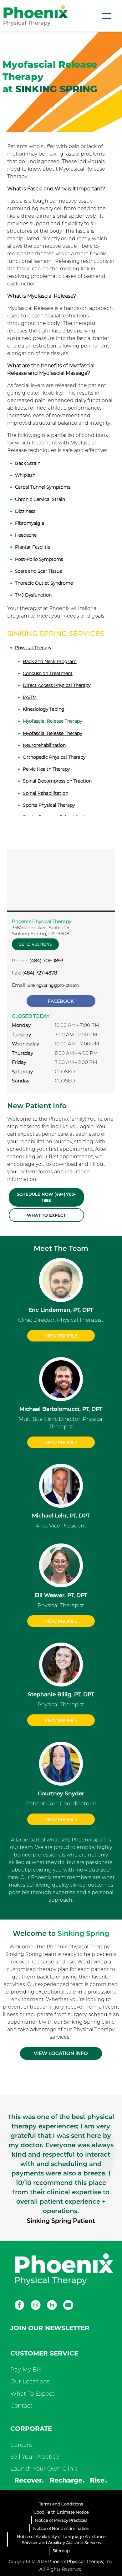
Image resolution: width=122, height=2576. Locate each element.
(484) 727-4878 (40, 973)
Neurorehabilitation (44, 745)
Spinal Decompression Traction (57, 781)
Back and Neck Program (50, 661)
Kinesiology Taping (44, 709)
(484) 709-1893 (46, 961)
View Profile (61, 1336)
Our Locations (30, 2382)
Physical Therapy (33, 648)
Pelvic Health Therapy (46, 769)
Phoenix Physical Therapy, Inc (80, 2562)
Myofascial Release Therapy (52, 721)
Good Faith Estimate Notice (61, 2512)
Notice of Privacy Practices (61, 2520)
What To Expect (32, 2394)
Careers (21, 2445)
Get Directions (35, 944)
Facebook (61, 1001)
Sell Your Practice (35, 2457)
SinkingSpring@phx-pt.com (53, 985)
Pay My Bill (26, 2370)
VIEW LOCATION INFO (61, 2053)
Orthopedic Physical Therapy (54, 757)
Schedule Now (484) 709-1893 (46, 1197)
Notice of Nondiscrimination (61, 2528)
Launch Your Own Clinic (44, 2469)
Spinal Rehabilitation (46, 793)
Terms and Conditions (61, 2504)
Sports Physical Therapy (49, 805)
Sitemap (61, 2551)
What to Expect (46, 1215)
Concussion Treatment (48, 673)
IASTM (30, 697)
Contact (21, 2406)
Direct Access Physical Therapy (57, 685)
